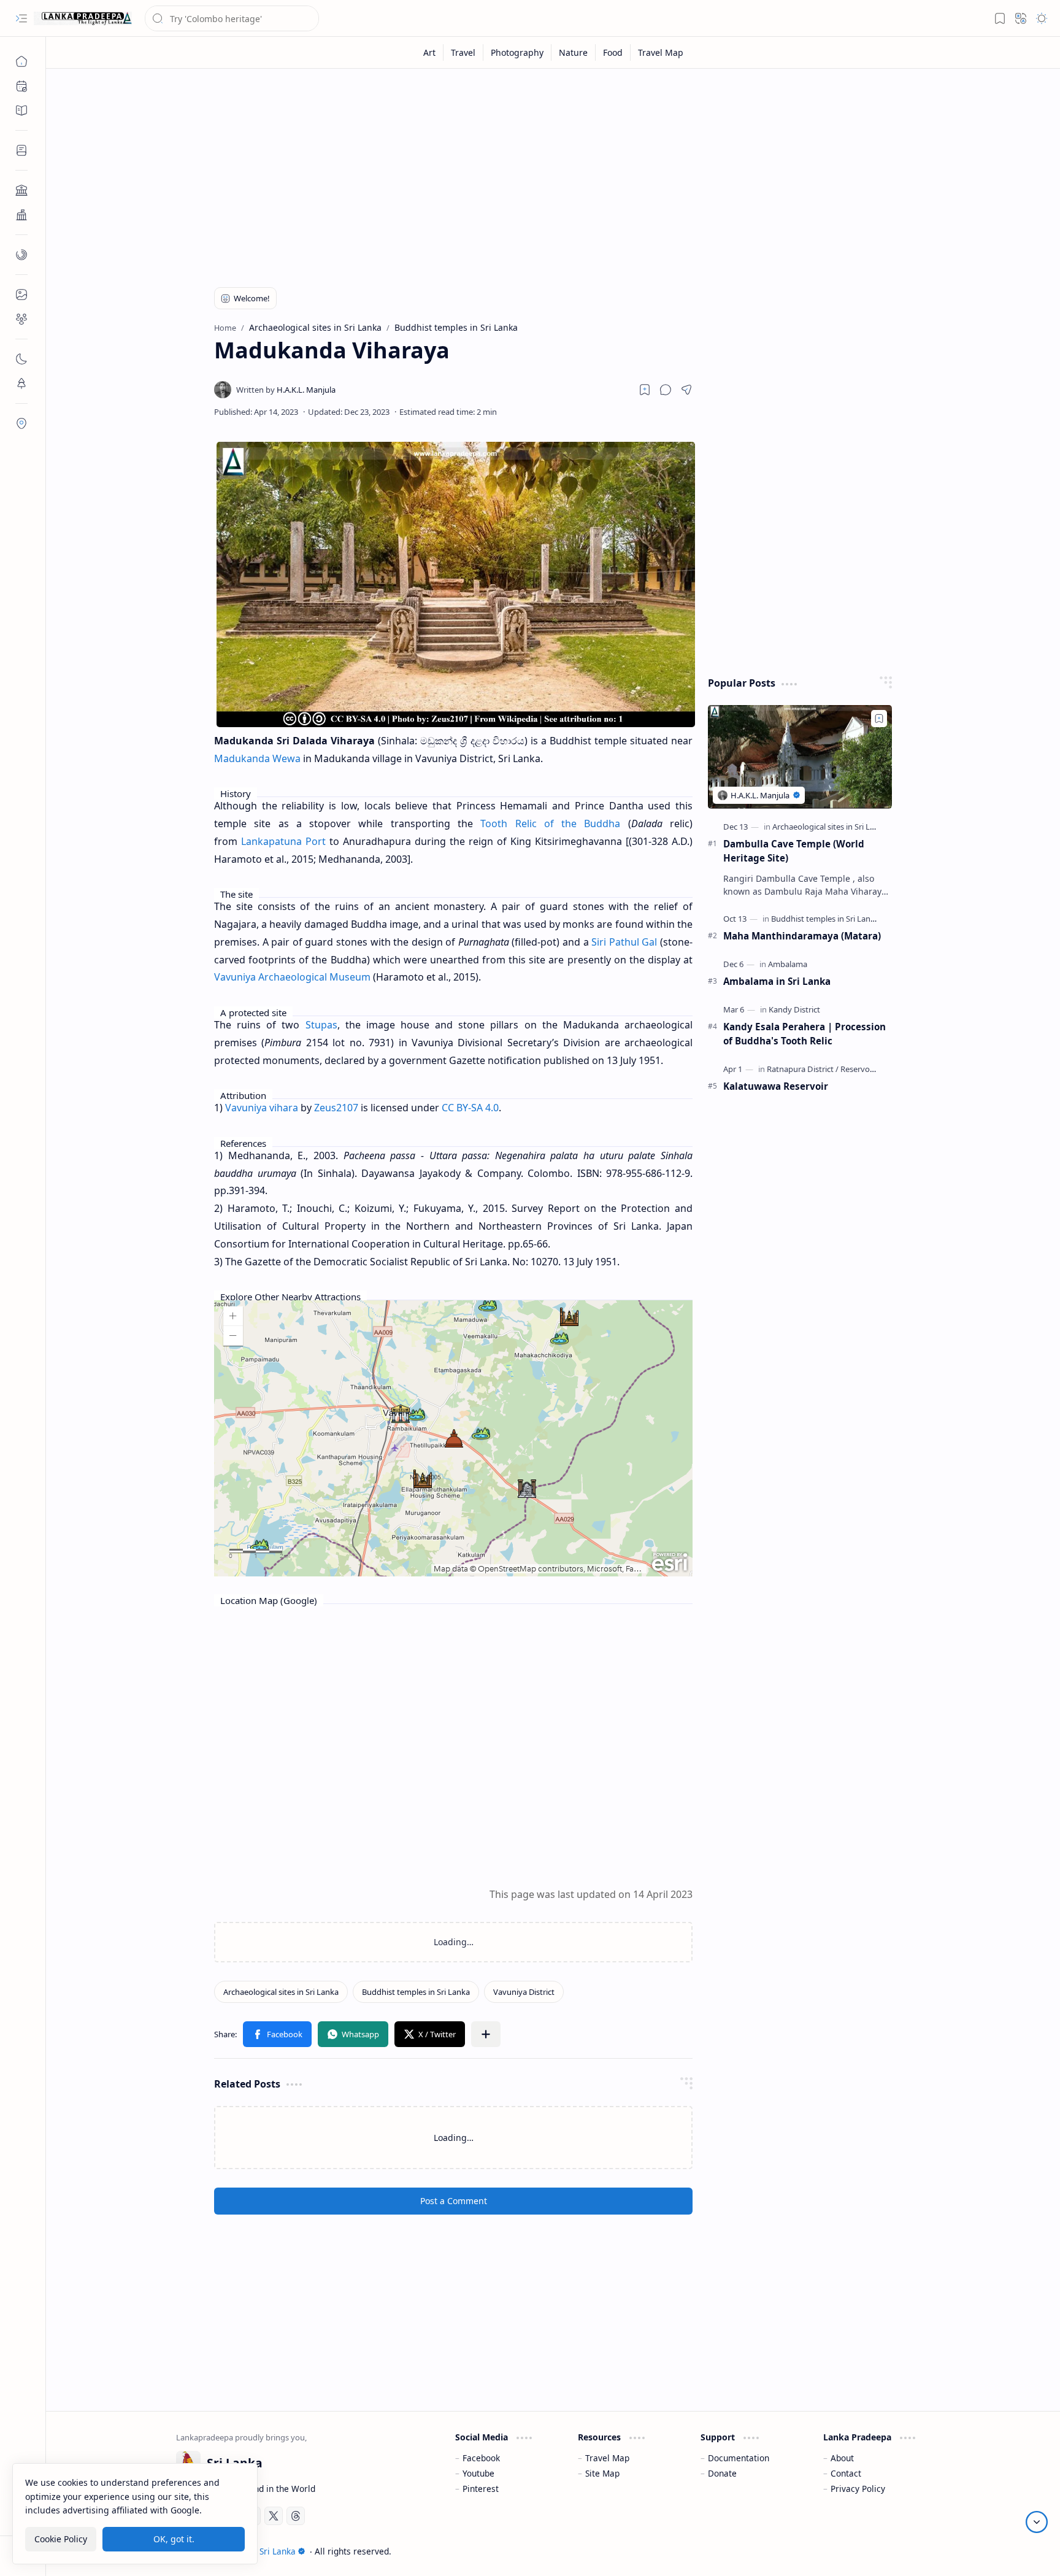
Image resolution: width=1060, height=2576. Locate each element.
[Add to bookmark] (879, 719)
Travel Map (607, 2458)
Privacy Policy (858, 2489)
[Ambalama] (788, 964)
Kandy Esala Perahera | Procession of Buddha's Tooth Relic (805, 1034)
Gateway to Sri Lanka (254, 2551)
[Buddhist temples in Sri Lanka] (416, 1992)
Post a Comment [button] (454, 2201)
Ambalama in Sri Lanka (777, 981)
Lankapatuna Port (283, 841)
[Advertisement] (544, 173)
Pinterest (481, 2489)
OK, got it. (174, 2538)
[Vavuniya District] (524, 1992)
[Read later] (645, 390)
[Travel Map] (661, 52)
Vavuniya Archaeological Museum (292, 977)
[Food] (613, 52)
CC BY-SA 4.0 (470, 1108)
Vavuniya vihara (262, 1108)
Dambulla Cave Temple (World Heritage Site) (794, 851)
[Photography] (517, 52)
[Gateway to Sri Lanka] (83, 18)
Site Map (602, 2473)
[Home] (21, 61)
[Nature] (574, 52)
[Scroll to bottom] (1037, 2522)
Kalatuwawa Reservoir (776, 1086)
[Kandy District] (794, 1009)
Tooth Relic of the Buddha (550, 823)
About (842, 2458)
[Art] (430, 52)
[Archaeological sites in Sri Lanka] (281, 1992)
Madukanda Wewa (257, 758)
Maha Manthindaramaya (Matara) (802, 936)
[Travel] (463, 52)
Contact (846, 2473)
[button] (21, 18)
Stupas (321, 1025)
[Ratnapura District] (803, 1069)
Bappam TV (908, 2551)
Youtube (478, 2473)
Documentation (739, 2458)
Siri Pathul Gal (624, 942)
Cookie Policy (61, 2538)
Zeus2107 (336, 1108)
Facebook (481, 2458)
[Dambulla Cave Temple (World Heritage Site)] (800, 757)
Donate (722, 2473)
